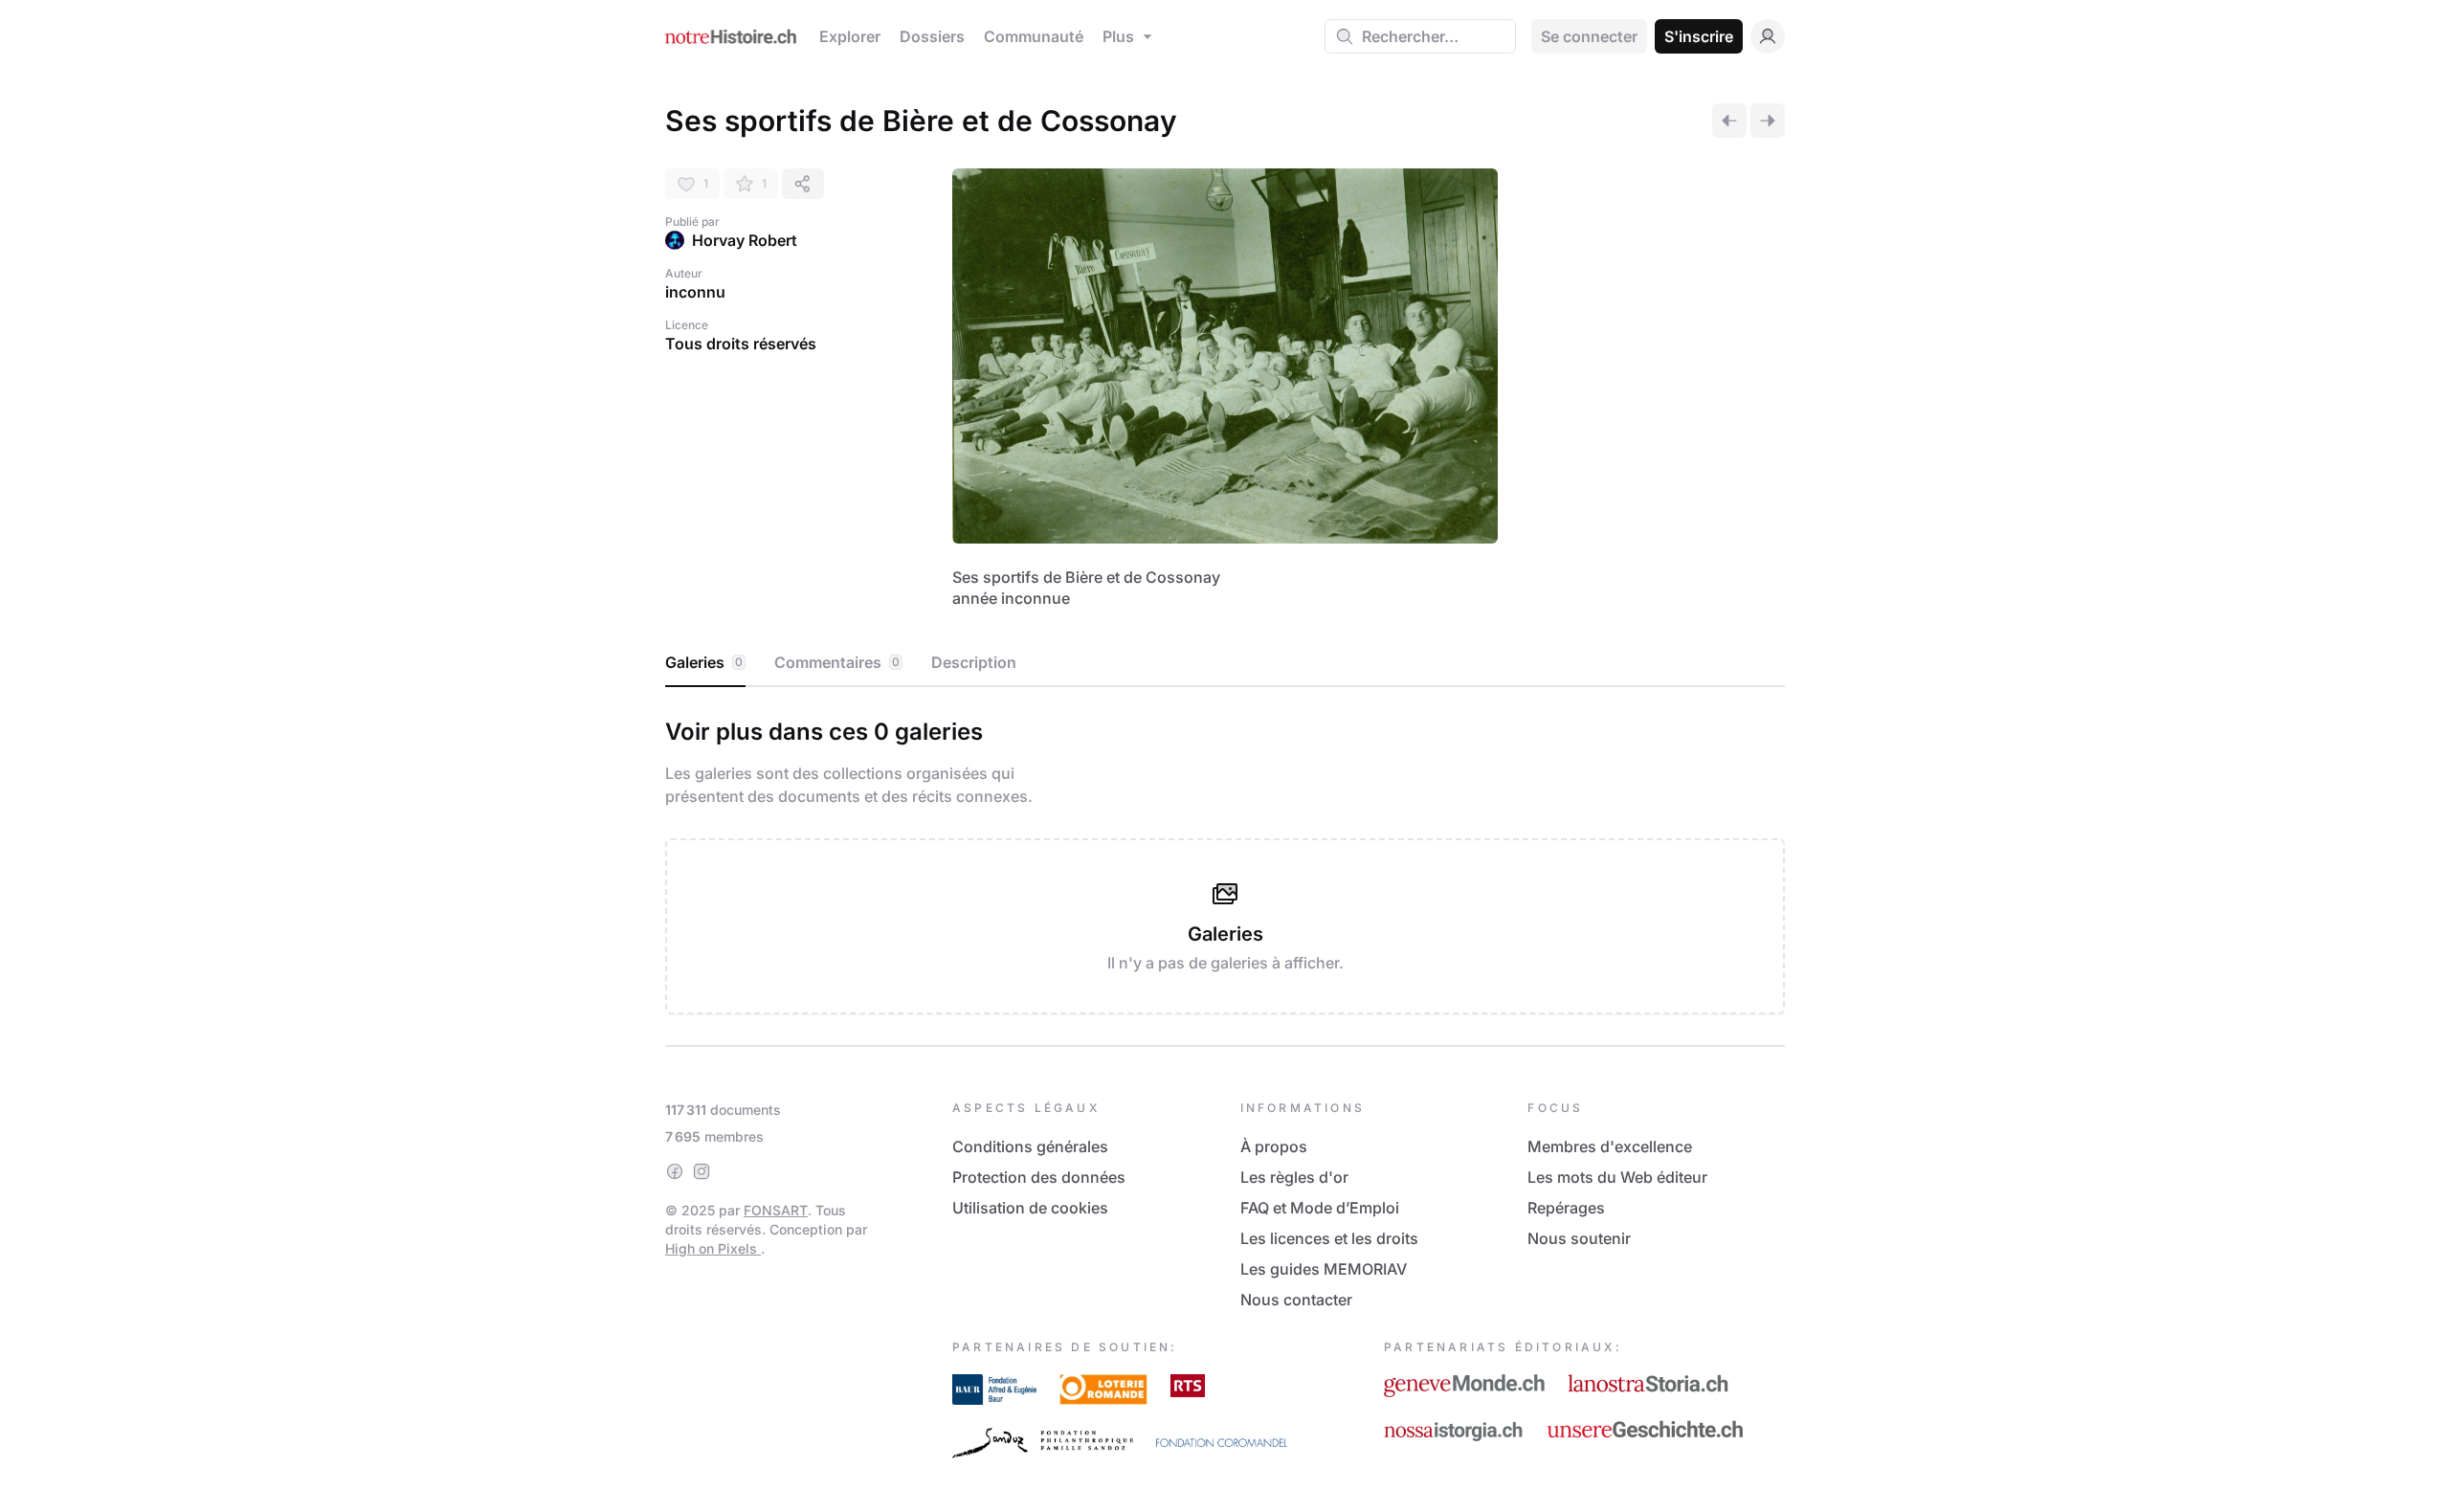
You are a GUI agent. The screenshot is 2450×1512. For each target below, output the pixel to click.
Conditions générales (1030, 1146)
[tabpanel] (1225, 862)
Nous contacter (1296, 1300)
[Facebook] (675, 1171)
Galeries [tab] (704, 662)
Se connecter (1589, 36)
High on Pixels (713, 1248)
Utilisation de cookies (1030, 1208)
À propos (1274, 1146)
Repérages (1566, 1208)
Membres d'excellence (1610, 1146)
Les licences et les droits (1329, 1238)
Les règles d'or (1294, 1177)
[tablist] (1225, 663)
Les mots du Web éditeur (1617, 1177)
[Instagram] (702, 1171)
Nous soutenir (1579, 1238)
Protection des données (1039, 1177)
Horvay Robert (745, 240)
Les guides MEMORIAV (1324, 1269)
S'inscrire (1699, 36)
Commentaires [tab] (837, 662)
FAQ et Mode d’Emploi (1320, 1208)
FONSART (776, 1210)
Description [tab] (974, 662)
